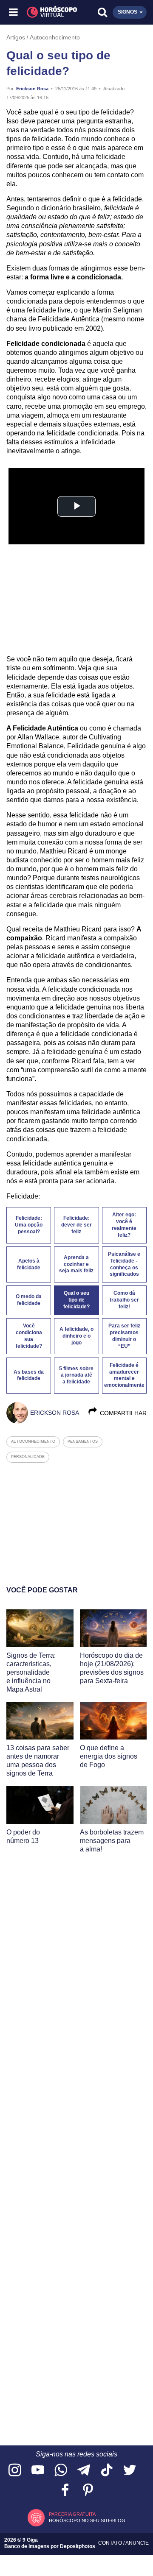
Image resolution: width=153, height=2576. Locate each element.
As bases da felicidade (29, 1375)
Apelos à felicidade (29, 1264)
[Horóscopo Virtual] (46, 12)
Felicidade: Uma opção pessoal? (29, 1225)
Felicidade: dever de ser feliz (76, 1225)
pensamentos (83, 1441)
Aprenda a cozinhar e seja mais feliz (76, 1264)
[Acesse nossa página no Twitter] (130, 2471)
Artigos (16, 37)
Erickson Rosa (32, 89)
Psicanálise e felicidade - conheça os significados (124, 1264)
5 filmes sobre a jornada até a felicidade (76, 1375)
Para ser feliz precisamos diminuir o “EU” (124, 1336)
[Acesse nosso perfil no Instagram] (15, 2471)
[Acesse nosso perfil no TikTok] (107, 2471)
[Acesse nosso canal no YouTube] (38, 2471)
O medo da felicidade (29, 1300)
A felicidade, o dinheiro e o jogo (76, 1336)
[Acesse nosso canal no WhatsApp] (61, 2471)
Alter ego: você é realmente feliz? (124, 1225)
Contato (111, 2543)
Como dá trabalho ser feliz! (124, 1300)
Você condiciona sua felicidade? (29, 1336)
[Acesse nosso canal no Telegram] (84, 2471)
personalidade (28, 1457)
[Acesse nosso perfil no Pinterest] (88, 2491)
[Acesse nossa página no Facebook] (65, 2491)
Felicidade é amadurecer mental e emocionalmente (124, 1375)
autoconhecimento (33, 1441)
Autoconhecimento (55, 37)
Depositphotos (78, 2546)
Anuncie (137, 2543)
